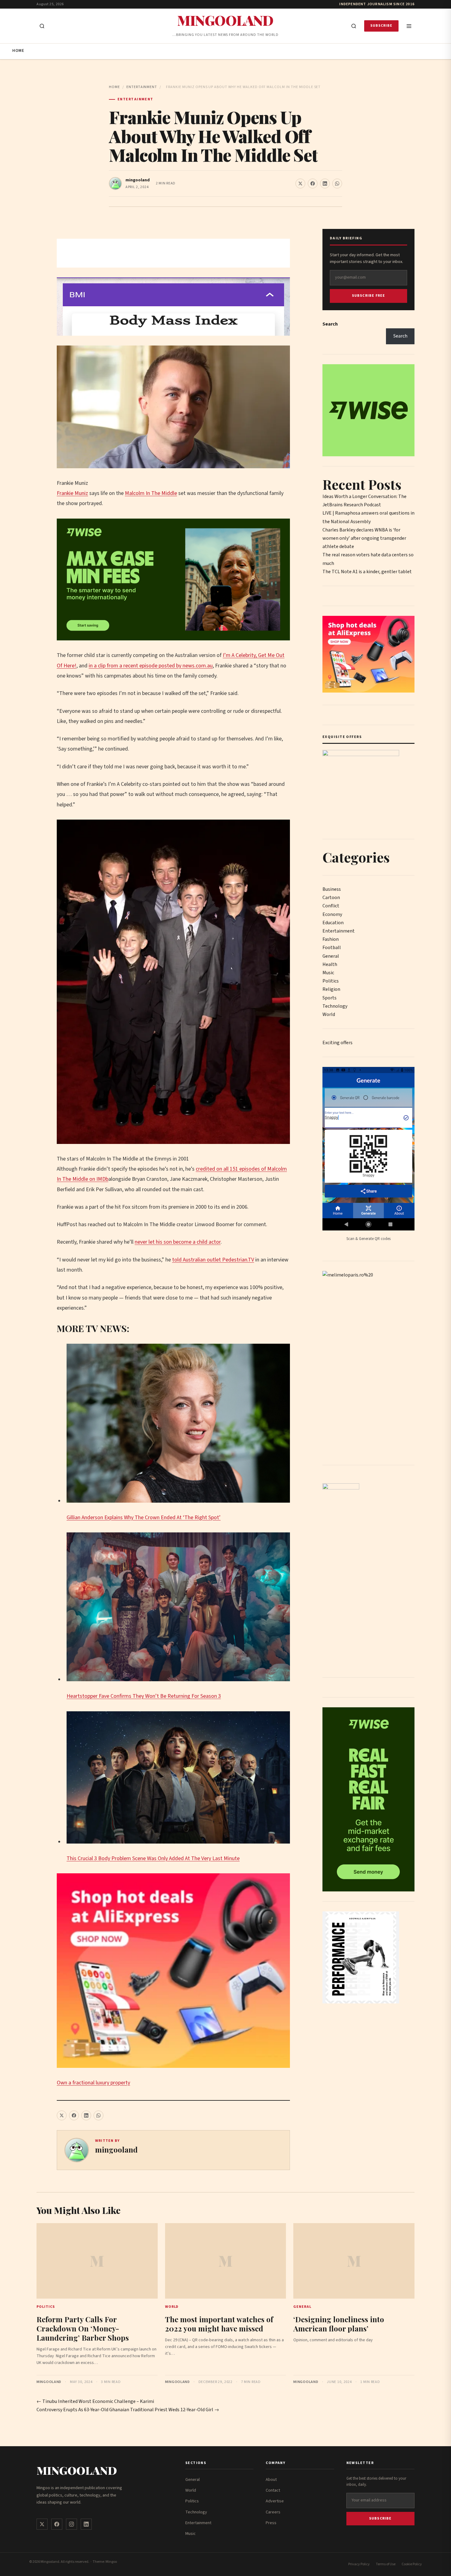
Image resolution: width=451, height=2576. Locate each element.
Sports (330, 998)
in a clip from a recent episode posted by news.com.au (151, 666)
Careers (273, 2512)
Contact (273, 2490)
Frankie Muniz (72, 493)
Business (332, 889)
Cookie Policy (412, 2564)
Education (333, 923)
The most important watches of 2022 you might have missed (219, 2324)
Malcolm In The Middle (151, 493)
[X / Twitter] (42, 2524)
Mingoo (111, 2562)
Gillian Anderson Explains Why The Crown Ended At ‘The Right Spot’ (144, 1518)
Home (18, 51)
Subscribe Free (369, 296)
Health (330, 964)
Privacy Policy (359, 2564)
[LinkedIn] (86, 2524)
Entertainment (142, 87)
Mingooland (225, 20)
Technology (335, 1006)
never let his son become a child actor (178, 1242)
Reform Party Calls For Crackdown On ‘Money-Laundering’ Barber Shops (83, 2328)
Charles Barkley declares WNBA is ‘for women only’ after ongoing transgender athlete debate (364, 538)
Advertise (275, 2501)
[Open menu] (409, 26)
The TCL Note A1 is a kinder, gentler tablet (367, 572)
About (271, 2480)
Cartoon (331, 898)
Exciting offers (337, 1043)
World (329, 1014)
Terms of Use (386, 2564)
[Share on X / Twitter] (300, 183)
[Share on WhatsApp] (337, 183)
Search (330, 324)
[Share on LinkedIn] (325, 183)
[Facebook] (57, 2524)
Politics (331, 981)
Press (271, 2523)
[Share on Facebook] (313, 183)
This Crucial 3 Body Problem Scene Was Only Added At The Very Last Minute (153, 1858)
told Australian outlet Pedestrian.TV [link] (213, 1260)
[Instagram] (71, 2524)
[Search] (354, 26)
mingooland (138, 180)
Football (332, 948)
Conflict (331, 906)
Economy (332, 914)
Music (328, 973)
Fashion (331, 939)
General (331, 956)
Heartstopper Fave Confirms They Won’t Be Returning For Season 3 (144, 1696)
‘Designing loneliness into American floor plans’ (339, 2324)
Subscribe (381, 26)
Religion (331, 989)
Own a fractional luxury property (93, 2083)
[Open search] (42, 26)
